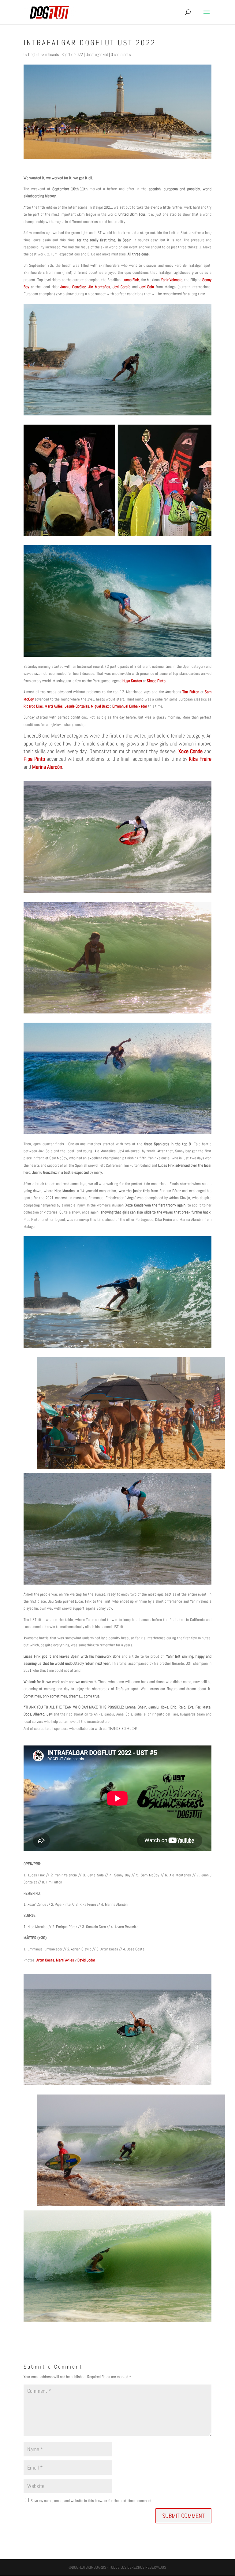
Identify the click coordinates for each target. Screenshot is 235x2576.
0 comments (121, 54)
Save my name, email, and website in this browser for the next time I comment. (92, 2501)
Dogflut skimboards (43, 54)
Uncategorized (97, 54)
